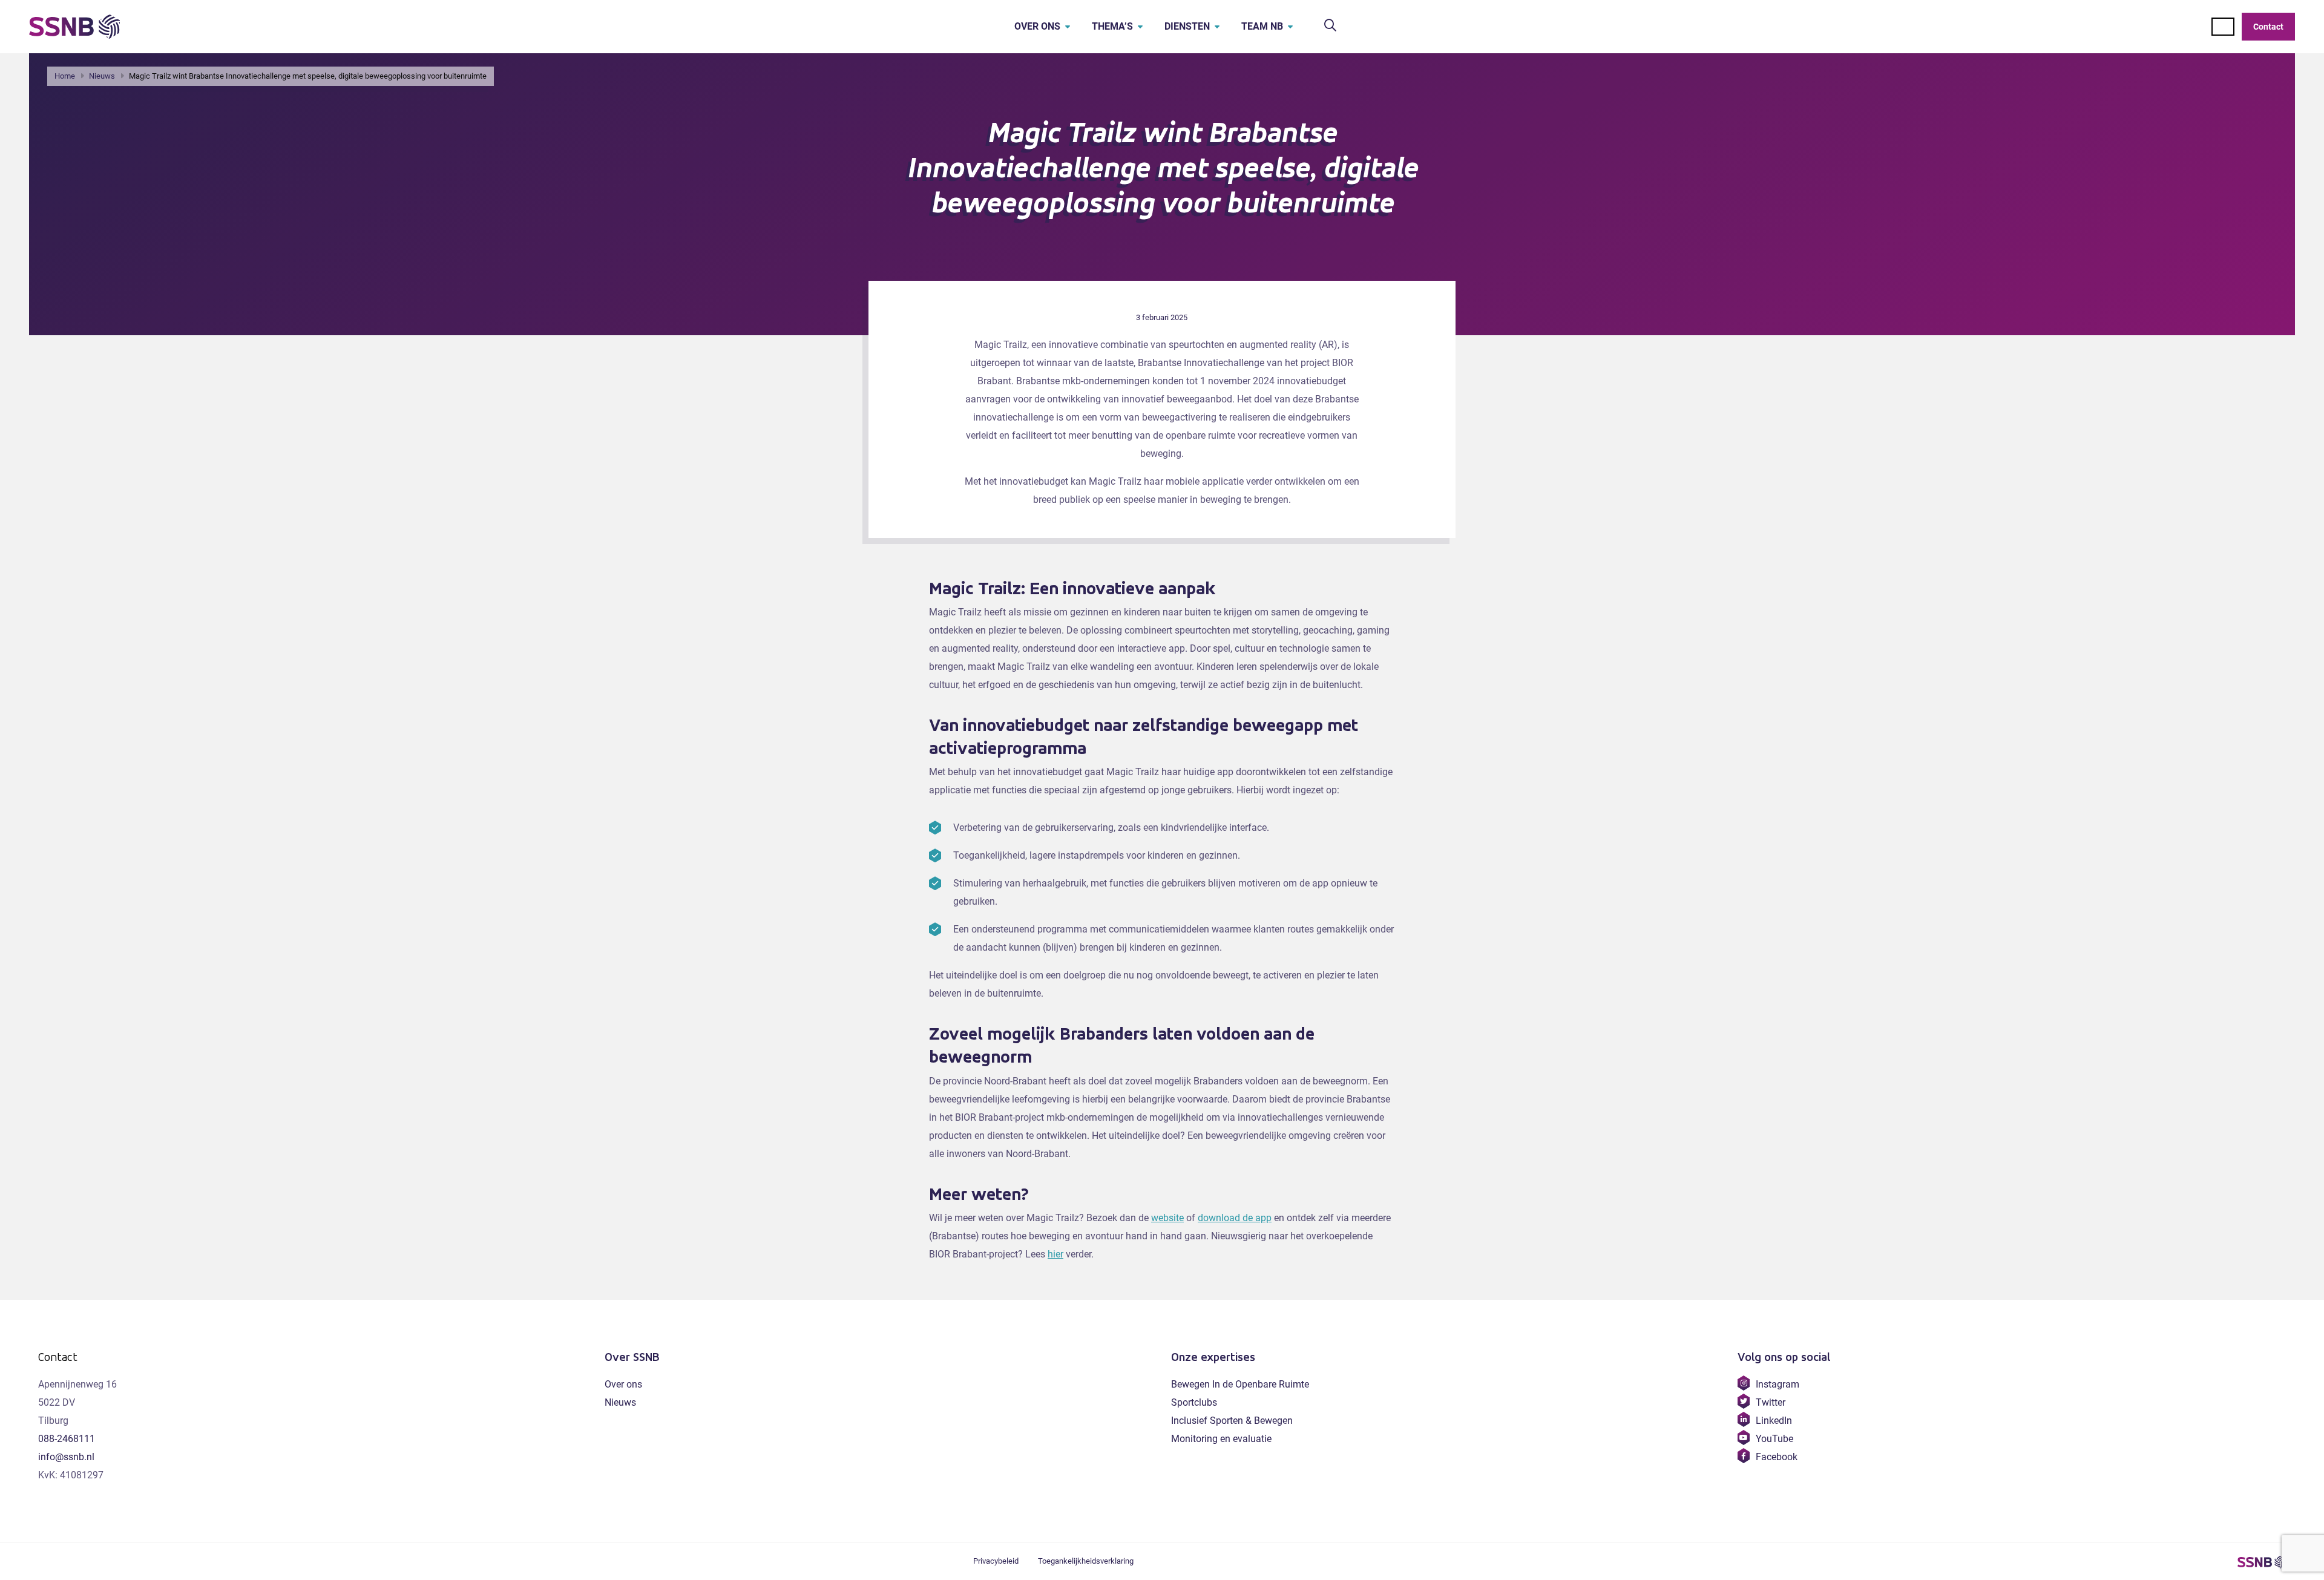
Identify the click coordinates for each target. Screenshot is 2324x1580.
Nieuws (620, 1402)
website (1167, 1218)
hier (1055, 1254)
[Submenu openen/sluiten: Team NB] (1290, 27)
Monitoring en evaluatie (1221, 1439)
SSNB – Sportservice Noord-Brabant (2262, 1562)
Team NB (1262, 26)
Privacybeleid (996, 1561)
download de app (1235, 1218)
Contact (2268, 27)
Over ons (1037, 26)
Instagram (1777, 1384)
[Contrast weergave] (2223, 27)
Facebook (1776, 1457)
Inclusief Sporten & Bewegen (1232, 1421)
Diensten (1187, 26)
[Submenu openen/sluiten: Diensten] (1217, 27)
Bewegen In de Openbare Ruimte (1240, 1384)
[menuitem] (1034, 27)
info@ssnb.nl (66, 1457)
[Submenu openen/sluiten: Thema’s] (1140, 27)
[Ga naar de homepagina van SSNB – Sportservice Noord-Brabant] (74, 27)
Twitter (1770, 1402)
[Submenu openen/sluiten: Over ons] (1068, 27)
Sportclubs (1194, 1402)
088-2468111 (67, 1439)
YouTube (1774, 1439)
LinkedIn (1774, 1421)
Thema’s (1112, 26)
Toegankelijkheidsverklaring (1086, 1561)
